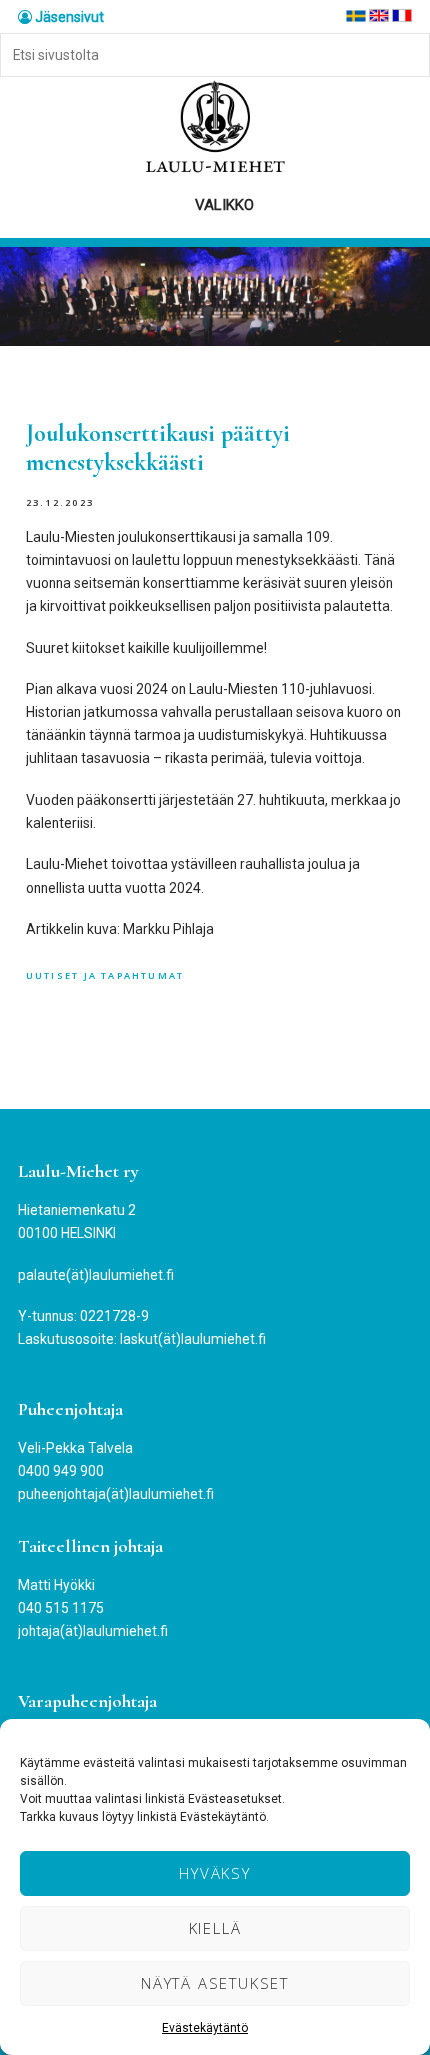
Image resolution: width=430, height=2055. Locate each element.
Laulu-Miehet (215, 128)
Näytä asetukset (215, 1983)
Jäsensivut (68, 17)
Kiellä (215, 1928)
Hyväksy (215, 1873)
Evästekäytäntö (205, 2028)
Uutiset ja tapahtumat (105, 975)
